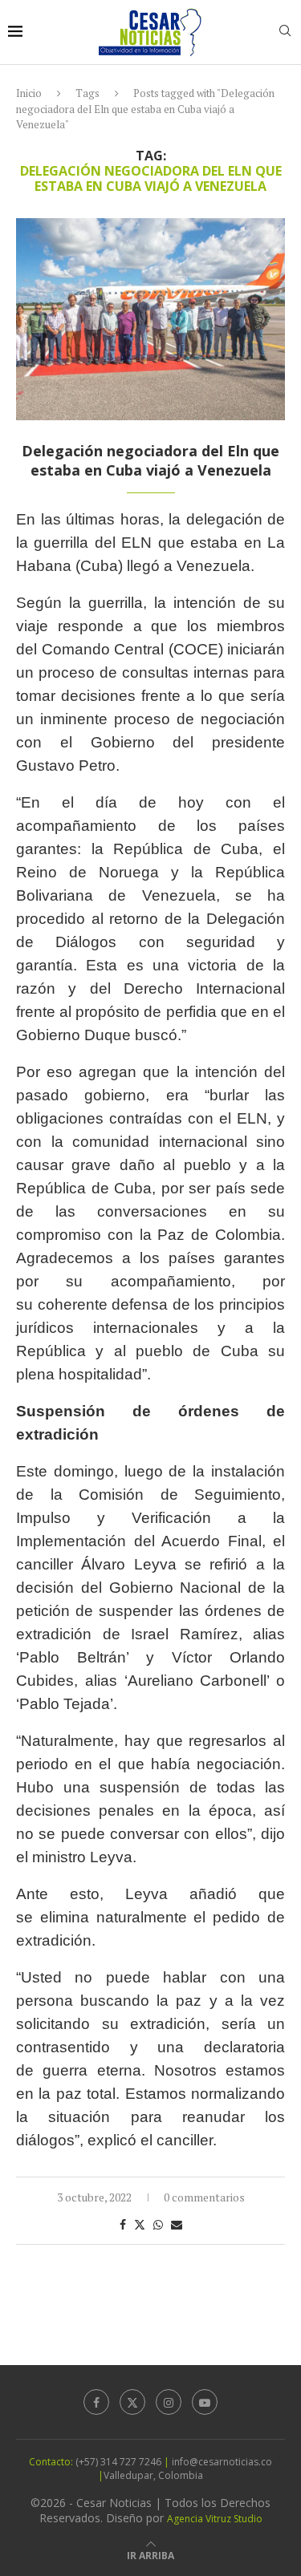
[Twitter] (132, 2402)
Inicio (29, 93)
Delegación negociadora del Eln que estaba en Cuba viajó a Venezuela (150, 460)
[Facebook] (96, 2402)
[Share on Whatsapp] (158, 2224)
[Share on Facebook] (123, 2224)
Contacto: (52, 2462)
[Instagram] (169, 2402)
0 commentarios (204, 2197)
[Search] (285, 32)
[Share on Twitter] (140, 2224)
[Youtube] (205, 2402)
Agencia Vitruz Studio (215, 2519)
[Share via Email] (177, 2224)
